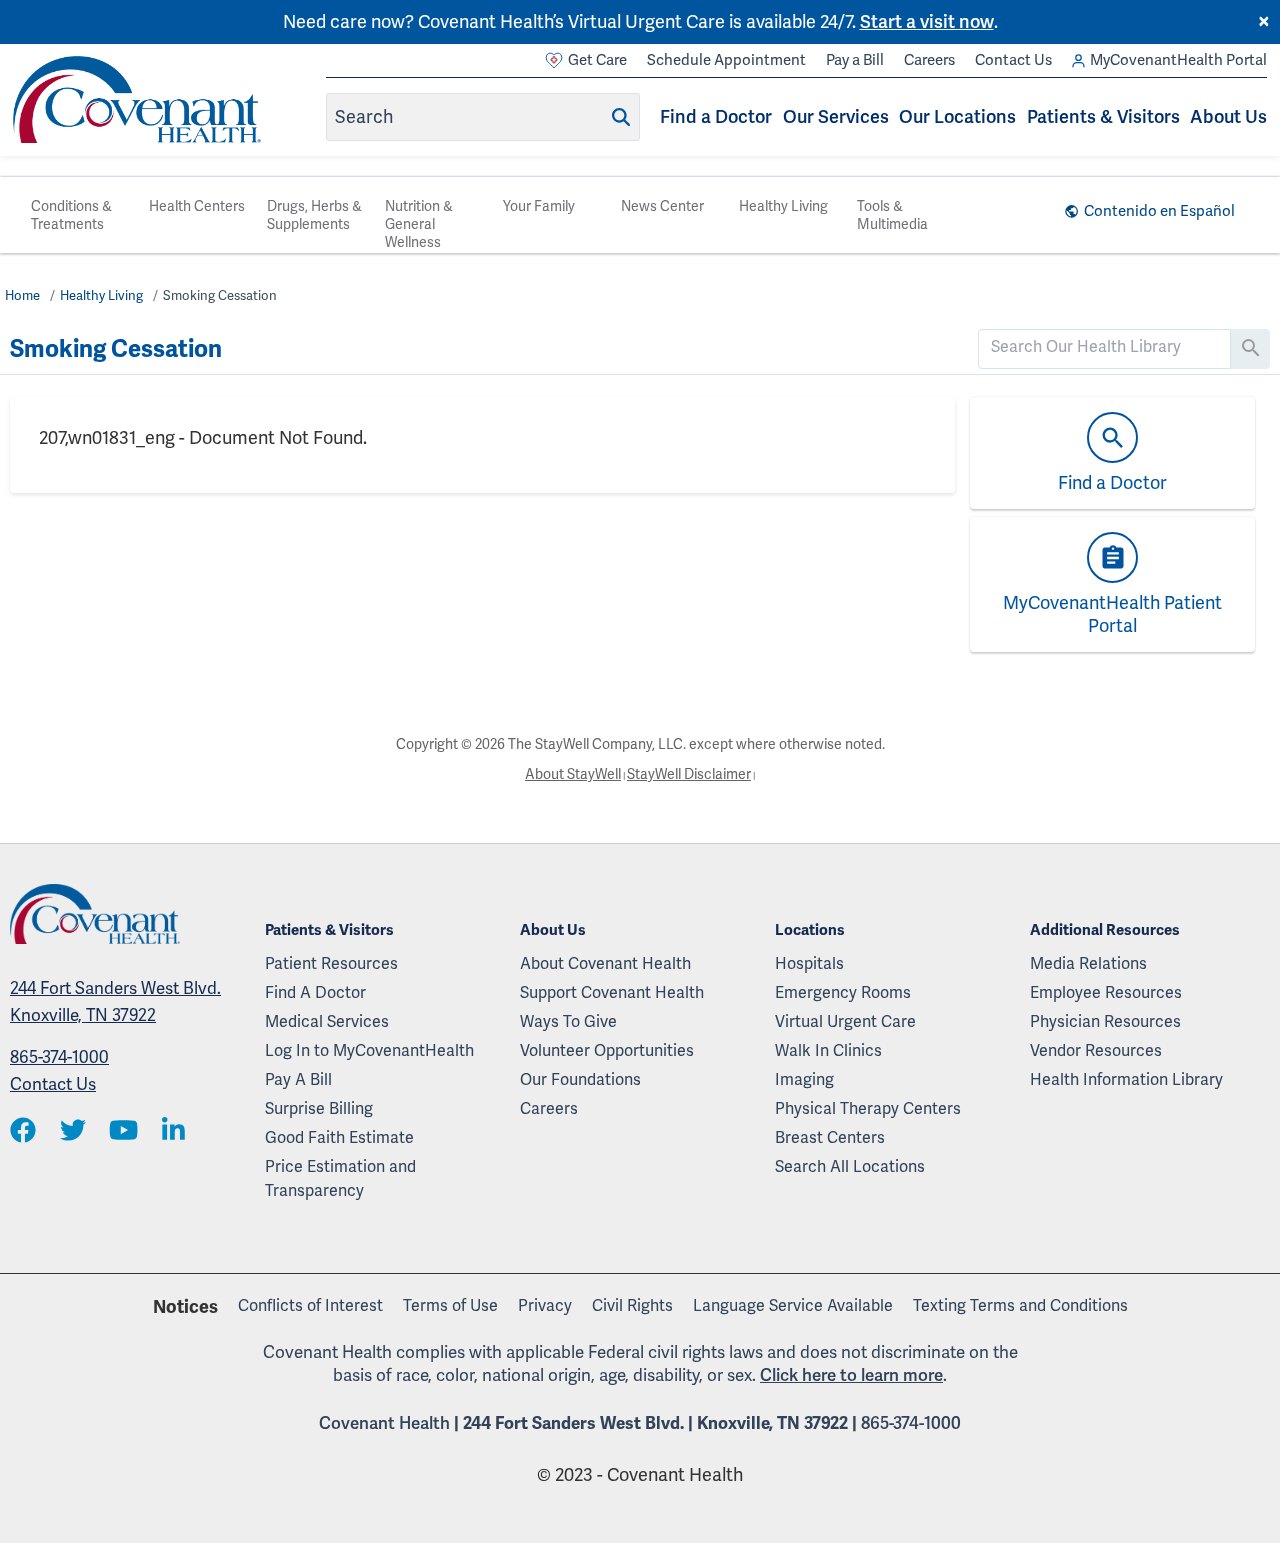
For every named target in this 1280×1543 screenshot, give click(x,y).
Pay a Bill (855, 60)
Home (22, 295)
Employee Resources (1106, 992)
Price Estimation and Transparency (340, 1178)
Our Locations (957, 116)
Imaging (804, 1079)
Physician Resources (1105, 1021)
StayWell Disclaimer (689, 774)
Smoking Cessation (220, 295)
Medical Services (327, 1021)
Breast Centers (830, 1137)
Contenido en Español (1159, 211)
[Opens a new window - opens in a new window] (23, 1131)
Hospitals (809, 963)
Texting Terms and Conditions (1020, 1305)
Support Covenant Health (612, 992)
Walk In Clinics (828, 1050)
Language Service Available (793, 1305)
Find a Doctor (716, 116)
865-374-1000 (59, 1057)
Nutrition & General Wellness (419, 224)
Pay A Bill (298, 1079)
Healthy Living (783, 206)
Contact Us (1013, 60)
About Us (1228, 116)
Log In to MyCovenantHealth (369, 1050)
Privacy (545, 1305)
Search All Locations (850, 1166)
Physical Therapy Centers (868, 1108)
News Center (662, 206)
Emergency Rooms (843, 992)
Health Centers (197, 206)
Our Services (836, 116)
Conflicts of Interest (310, 1305)
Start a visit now (927, 21)
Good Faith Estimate (339, 1137)
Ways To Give (568, 1021)
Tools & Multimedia (892, 215)
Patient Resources (331, 963)
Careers (929, 60)
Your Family (539, 206)
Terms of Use (450, 1305)
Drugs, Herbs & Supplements (314, 215)
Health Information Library (1126, 1079)
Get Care (597, 60)
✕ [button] (1264, 22)
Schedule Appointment (726, 60)
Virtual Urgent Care (845, 1021)
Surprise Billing (319, 1108)
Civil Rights (632, 1305)
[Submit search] (621, 117)
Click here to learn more (851, 1375)
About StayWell (573, 774)
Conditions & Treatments (71, 215)
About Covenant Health (605, 963)
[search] (1105, 347)
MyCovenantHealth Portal (1178, 60)
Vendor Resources (1096, 1050)
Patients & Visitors (1103, 116)
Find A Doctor (315, 992)
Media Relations (1088, 963)
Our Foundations (580, 1079)
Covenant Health (384, 1423)
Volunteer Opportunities (607, 1050)
